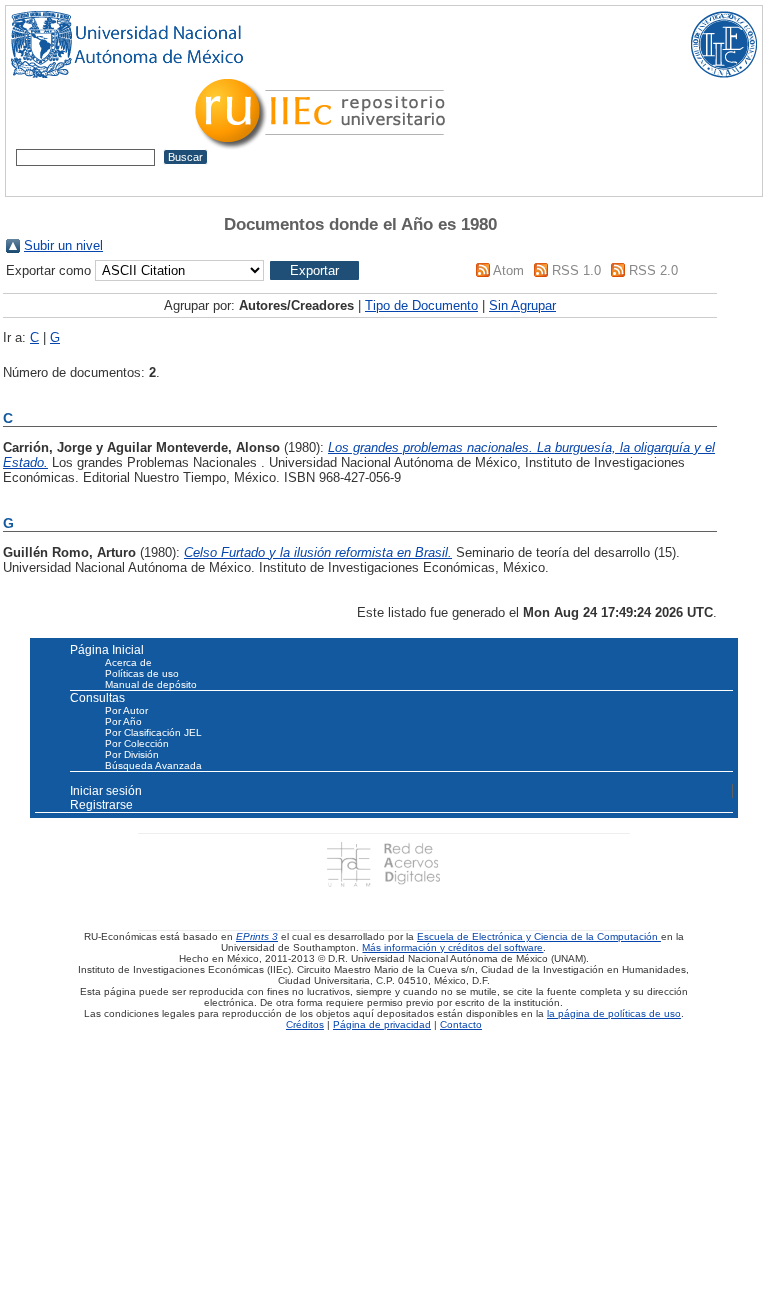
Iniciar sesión (106, 791)
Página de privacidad (382, 1024)
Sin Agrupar (522, 305)
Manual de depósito (151, 684)
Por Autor (126, 710)
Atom (508, 270)
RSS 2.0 (653, 270)
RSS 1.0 (576, 270)
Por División (132, 754)
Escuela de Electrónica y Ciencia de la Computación (539, 936)
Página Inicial (107, 650)
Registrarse (101, 805)
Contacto (461, 1024)
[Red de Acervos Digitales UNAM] (383, 863)
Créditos (305, 1024)
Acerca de (128, 662)
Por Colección (137, 743)
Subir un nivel (63, 245)
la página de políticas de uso (614, 1013)
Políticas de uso (142, 673)
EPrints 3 (257, 936)
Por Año (123, 721)
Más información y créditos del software (452, 947)
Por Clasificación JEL (153, 732)
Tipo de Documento (421, 305)
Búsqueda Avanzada (153, 765)
